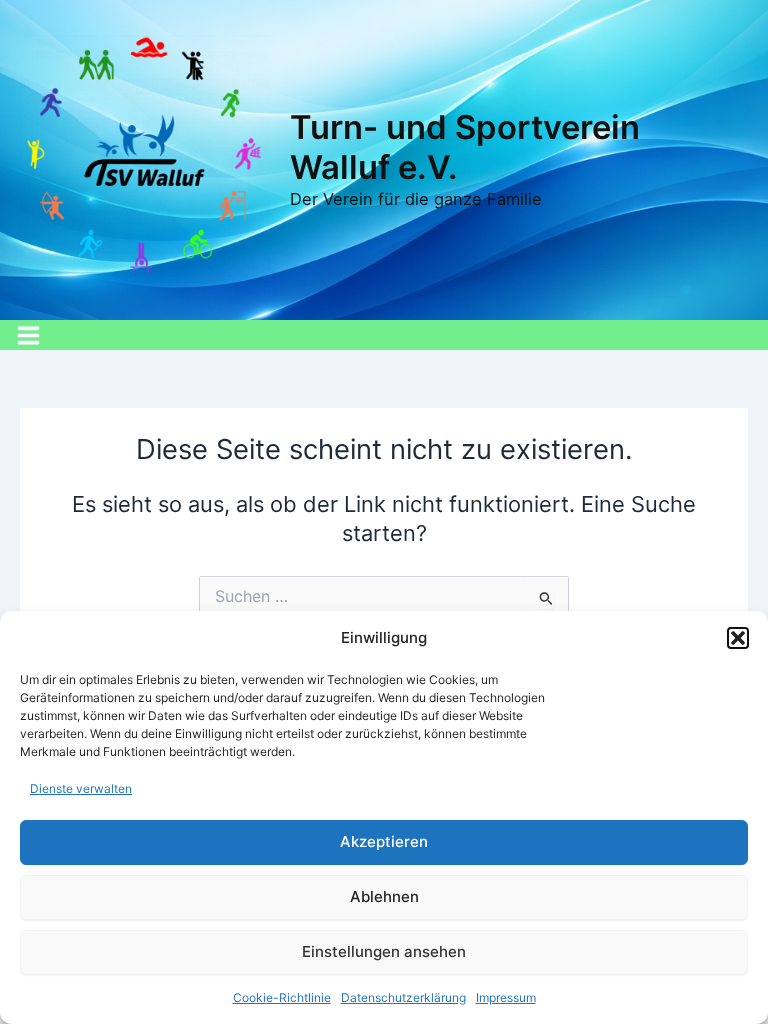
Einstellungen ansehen (384, 951)
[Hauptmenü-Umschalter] (28, 335)
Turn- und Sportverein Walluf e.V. (465, 146)
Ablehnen (384, 896)
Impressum (506, 997)
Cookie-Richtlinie (282, 997)
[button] (738, 638)
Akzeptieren (384, 841)
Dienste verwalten (81, 788)
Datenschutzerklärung (403, 997)
